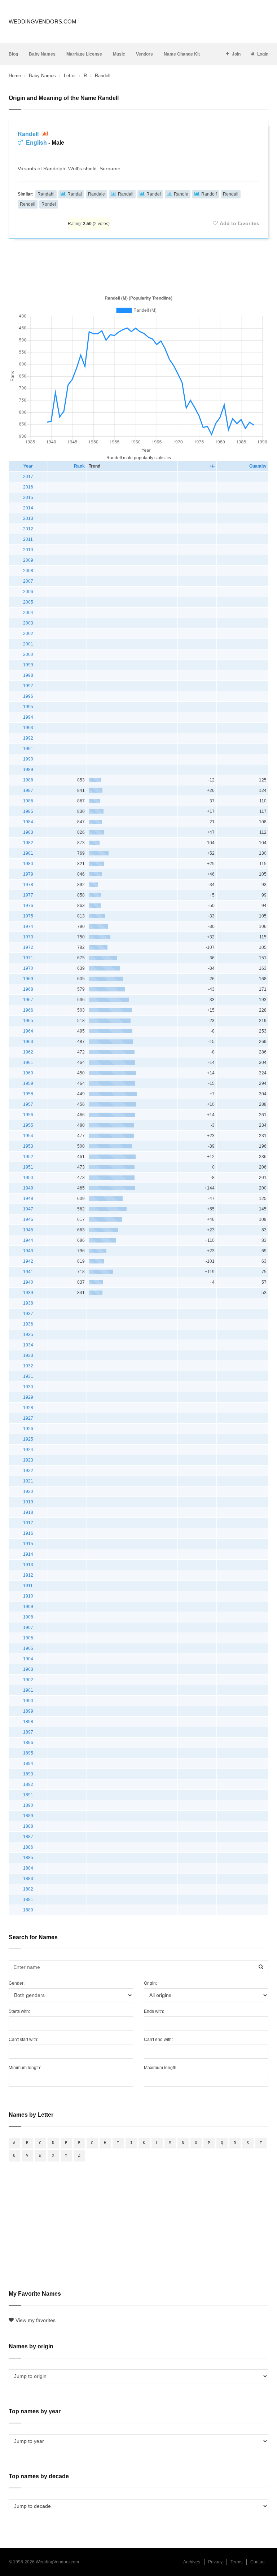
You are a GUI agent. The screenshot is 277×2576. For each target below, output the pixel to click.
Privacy (215, 2562)
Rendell (28, 204)
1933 (28, 1355)
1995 (28, 707)
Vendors (144, 54)
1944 (28, 1240)
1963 (28, 1042)
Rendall (231, 194)
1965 (28, 1021)
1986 (28, 801)
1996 (28, 696)
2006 (28, 592)
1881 (28, 1900)
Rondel (49, 204)
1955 (28, 1125)
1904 (28, 1659)
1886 (28, 1847)
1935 (28, 1335)
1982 (28, 843)
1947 (28, 1209)
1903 (28, 1669)
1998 (28, 675)
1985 (28, 811)
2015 (28, 498)
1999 (28, 665)
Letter (70, 76)
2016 (28, 487)
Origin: (150, 1983)
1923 (28, 1460)
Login (263, 54)
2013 (28, 518)
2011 (28, 539)
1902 (28, 1680)
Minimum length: (25, 2068)
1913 (28, 1565)
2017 (28, 477)
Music (119, 54)
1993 (28, 728)
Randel (154, 194)
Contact (258, 2562)
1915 (28, 1544)
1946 (28, 1219)
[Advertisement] (138, 266)
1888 (28, 1826)
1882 (28, 1889)
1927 (28, 1418)
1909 (28, 1607)
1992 (28, 738)
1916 (28, 1533)
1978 (28, 885)
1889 (28, 1816)
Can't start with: (23, 2040)
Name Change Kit (182, 54)
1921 (28, 1481)
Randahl (46, 194)
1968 (28, 989)
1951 (28, 1167)
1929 (28, 1397)
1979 (28, 874)
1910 (28, 1596)
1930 (28, 1387)
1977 (28, 895)
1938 (28, 1303)
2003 (28, 623)
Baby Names (42, 54)
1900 (28, 1701)
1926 (28, 1429)
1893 (28, 1774)
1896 (28, 1743)
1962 (28, 1052)
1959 (28, 1083)
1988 (28, 780)
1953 (28, 1146)
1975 (28, 916)
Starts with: (19, 2011)
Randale (96, 194)
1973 (28, 937)
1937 (28, 1314)
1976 (28, 906)
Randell (29, 134)
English (36, 143)
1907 (28, 1627)
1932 (28, 1366)
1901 (28, 1690)
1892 (28, 1784)
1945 (28, 1230)
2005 (28, 602)
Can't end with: (158, 2040)
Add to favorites (239, 223)
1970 (28, 968)
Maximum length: (161, 2068)
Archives (192, 2562)
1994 (28, 717)
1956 (28, 1115)
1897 (28, 1732)
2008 (28, 571)
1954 (28, 1136)
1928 (28, 1408)
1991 (28, 749)
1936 (28, 1324)
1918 (28, 1512)
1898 (28, 1722)
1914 (28, 1554)
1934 (28, 1345)
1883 (28, 1879)
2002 (28, 634)
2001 (28, 644)
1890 (28, 1805)
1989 (28, 770)
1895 (28, 1753)
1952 (28, 1157)
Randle (181, 194)
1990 (28, 759)
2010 (28, 550)
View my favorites (36, 2320)
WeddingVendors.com (43, 21)
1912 (28, 1575)
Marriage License (84, 54)
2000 (28, 654)
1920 (28, 1491)
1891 (28, 1795)
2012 (28, 529)
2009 (28, 560)
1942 (28, 1261)
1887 (28, 1837)
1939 (28, 1293)
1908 (28, 1617)
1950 (28, 1178)
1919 (28, 1502)
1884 (28, 1868)
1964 (28, 1031)
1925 (28, 1439)
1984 (28, 822)
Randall (126, 194)
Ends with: (154, 2011)
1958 (28, 1094)
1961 (28, 1063)
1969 (28, 979)
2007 (28, 581)
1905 (28, 1648)
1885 (28, 1858)
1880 (28, 1910)
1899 (28, 1711)
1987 (28, 790)
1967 (28, 1000)
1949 (28, 1188)
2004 (28, 613)
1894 (28, 1764)
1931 (28, 1376)
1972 (28, 947)
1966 (28, 1010)
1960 (28, 1073)
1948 (28, 1199)
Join (236, 54)
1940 (28, 1282)
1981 (28, 853)
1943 (28, 1251)
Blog (13, 54)
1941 (28, 1272)
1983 (28, 832)
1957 (28, 1104)
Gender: (17, 1983)
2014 (28, 508)
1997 (28, 686)
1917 (28, 1523)
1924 (28, 1450)
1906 (28, 1638)
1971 (28, 958)
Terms (236, 2562)
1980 (28, 864)
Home (15, 76)
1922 (28, 1471)
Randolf (209, 194)
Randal (75, 194)
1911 (28, 1586)
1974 (28, 926)
